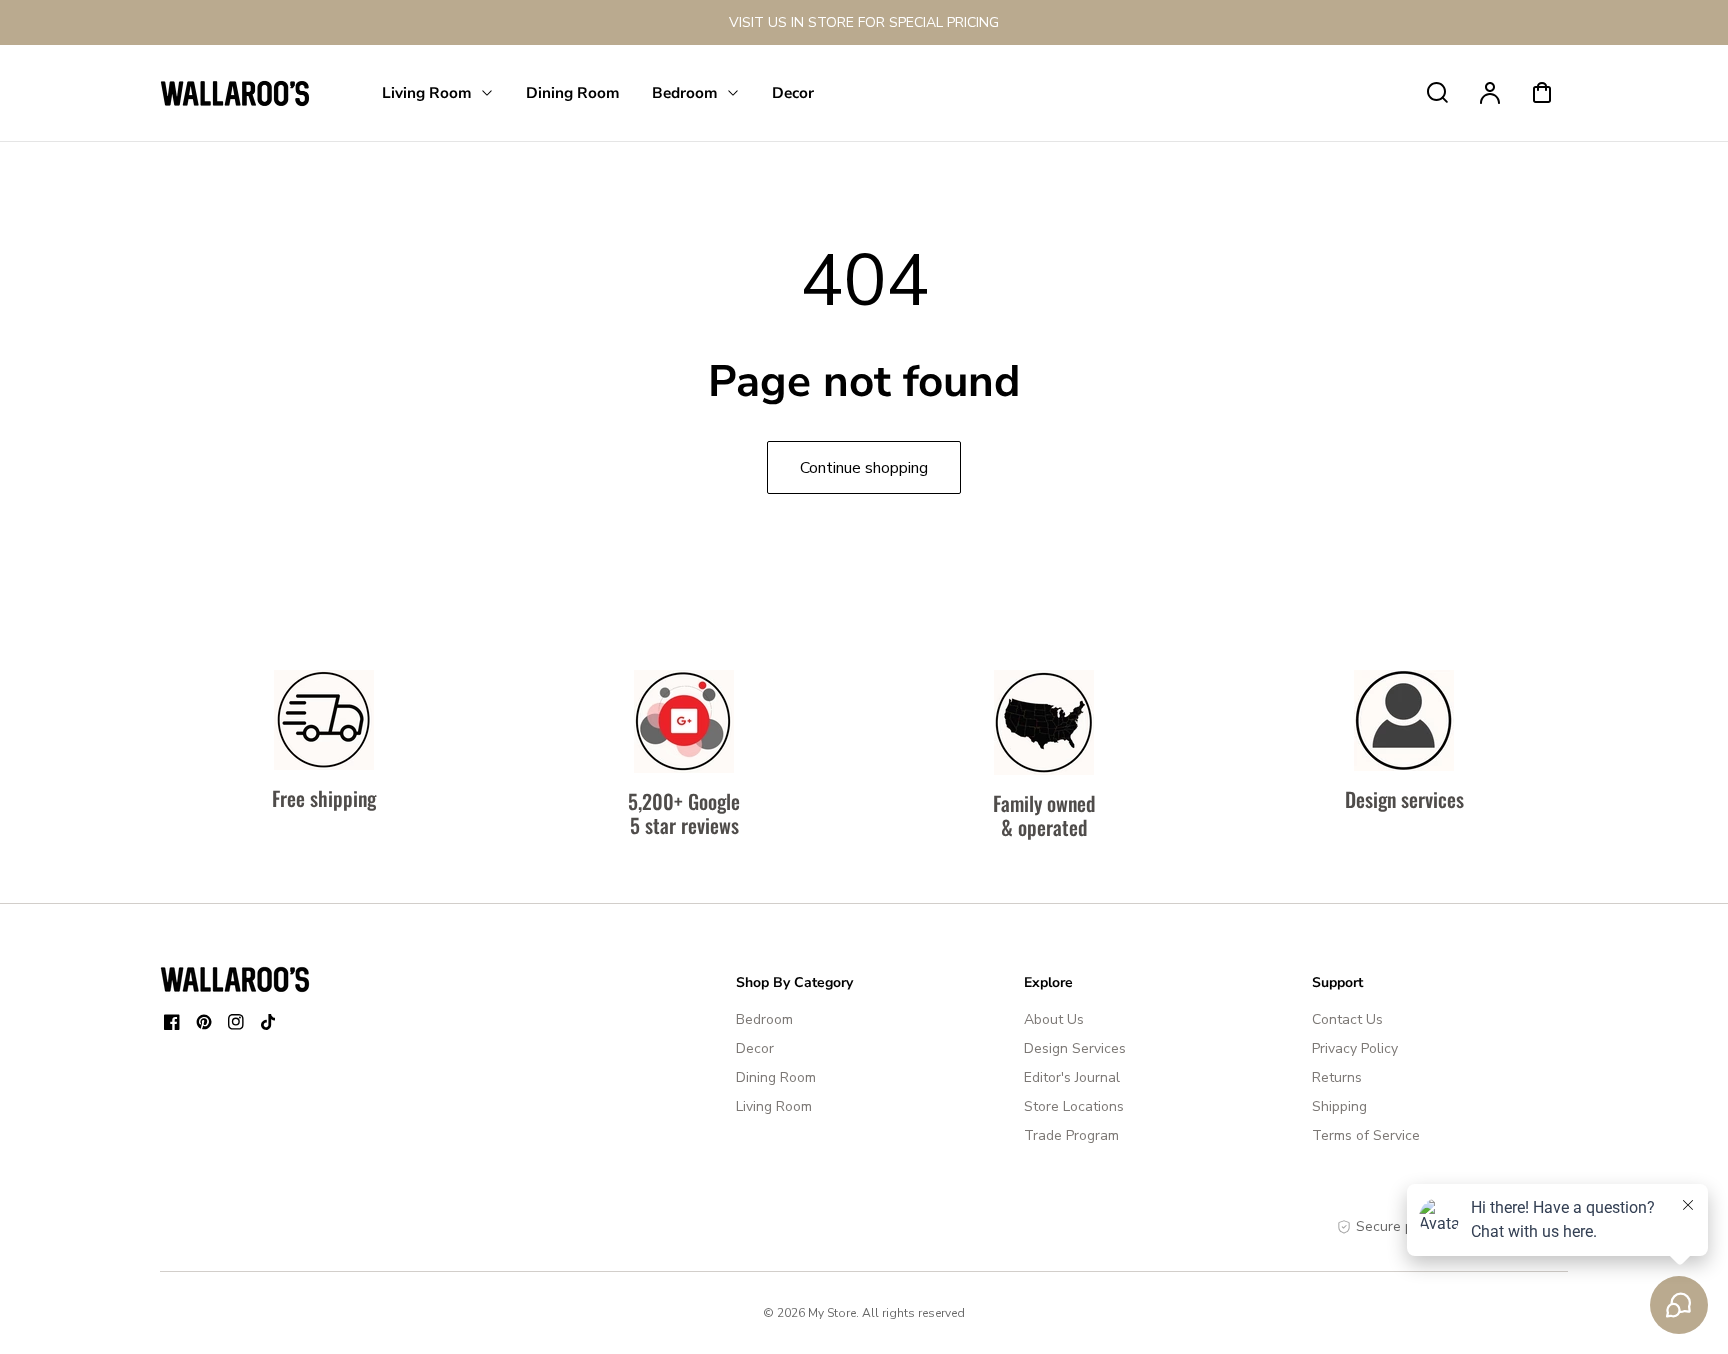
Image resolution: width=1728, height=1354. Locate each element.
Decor (755, 1048)
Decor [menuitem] (793, 92)
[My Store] (235, 979)
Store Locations (1074, 1106)
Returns (1337, 1077)
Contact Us (1347, 1019)
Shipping (1339, 1106)
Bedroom (764, 1019)
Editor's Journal (1072, 1077)
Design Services (1075, 1048)
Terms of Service (1366, 1135)
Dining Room (776, 1077)
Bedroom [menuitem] (685, 92)
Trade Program (1071, 1135)
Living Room (774, 1106)
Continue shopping (864, 468)
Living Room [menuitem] (427, 92)
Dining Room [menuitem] (573, 92)
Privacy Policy (1355, 1048)
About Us (1054, 1019)
